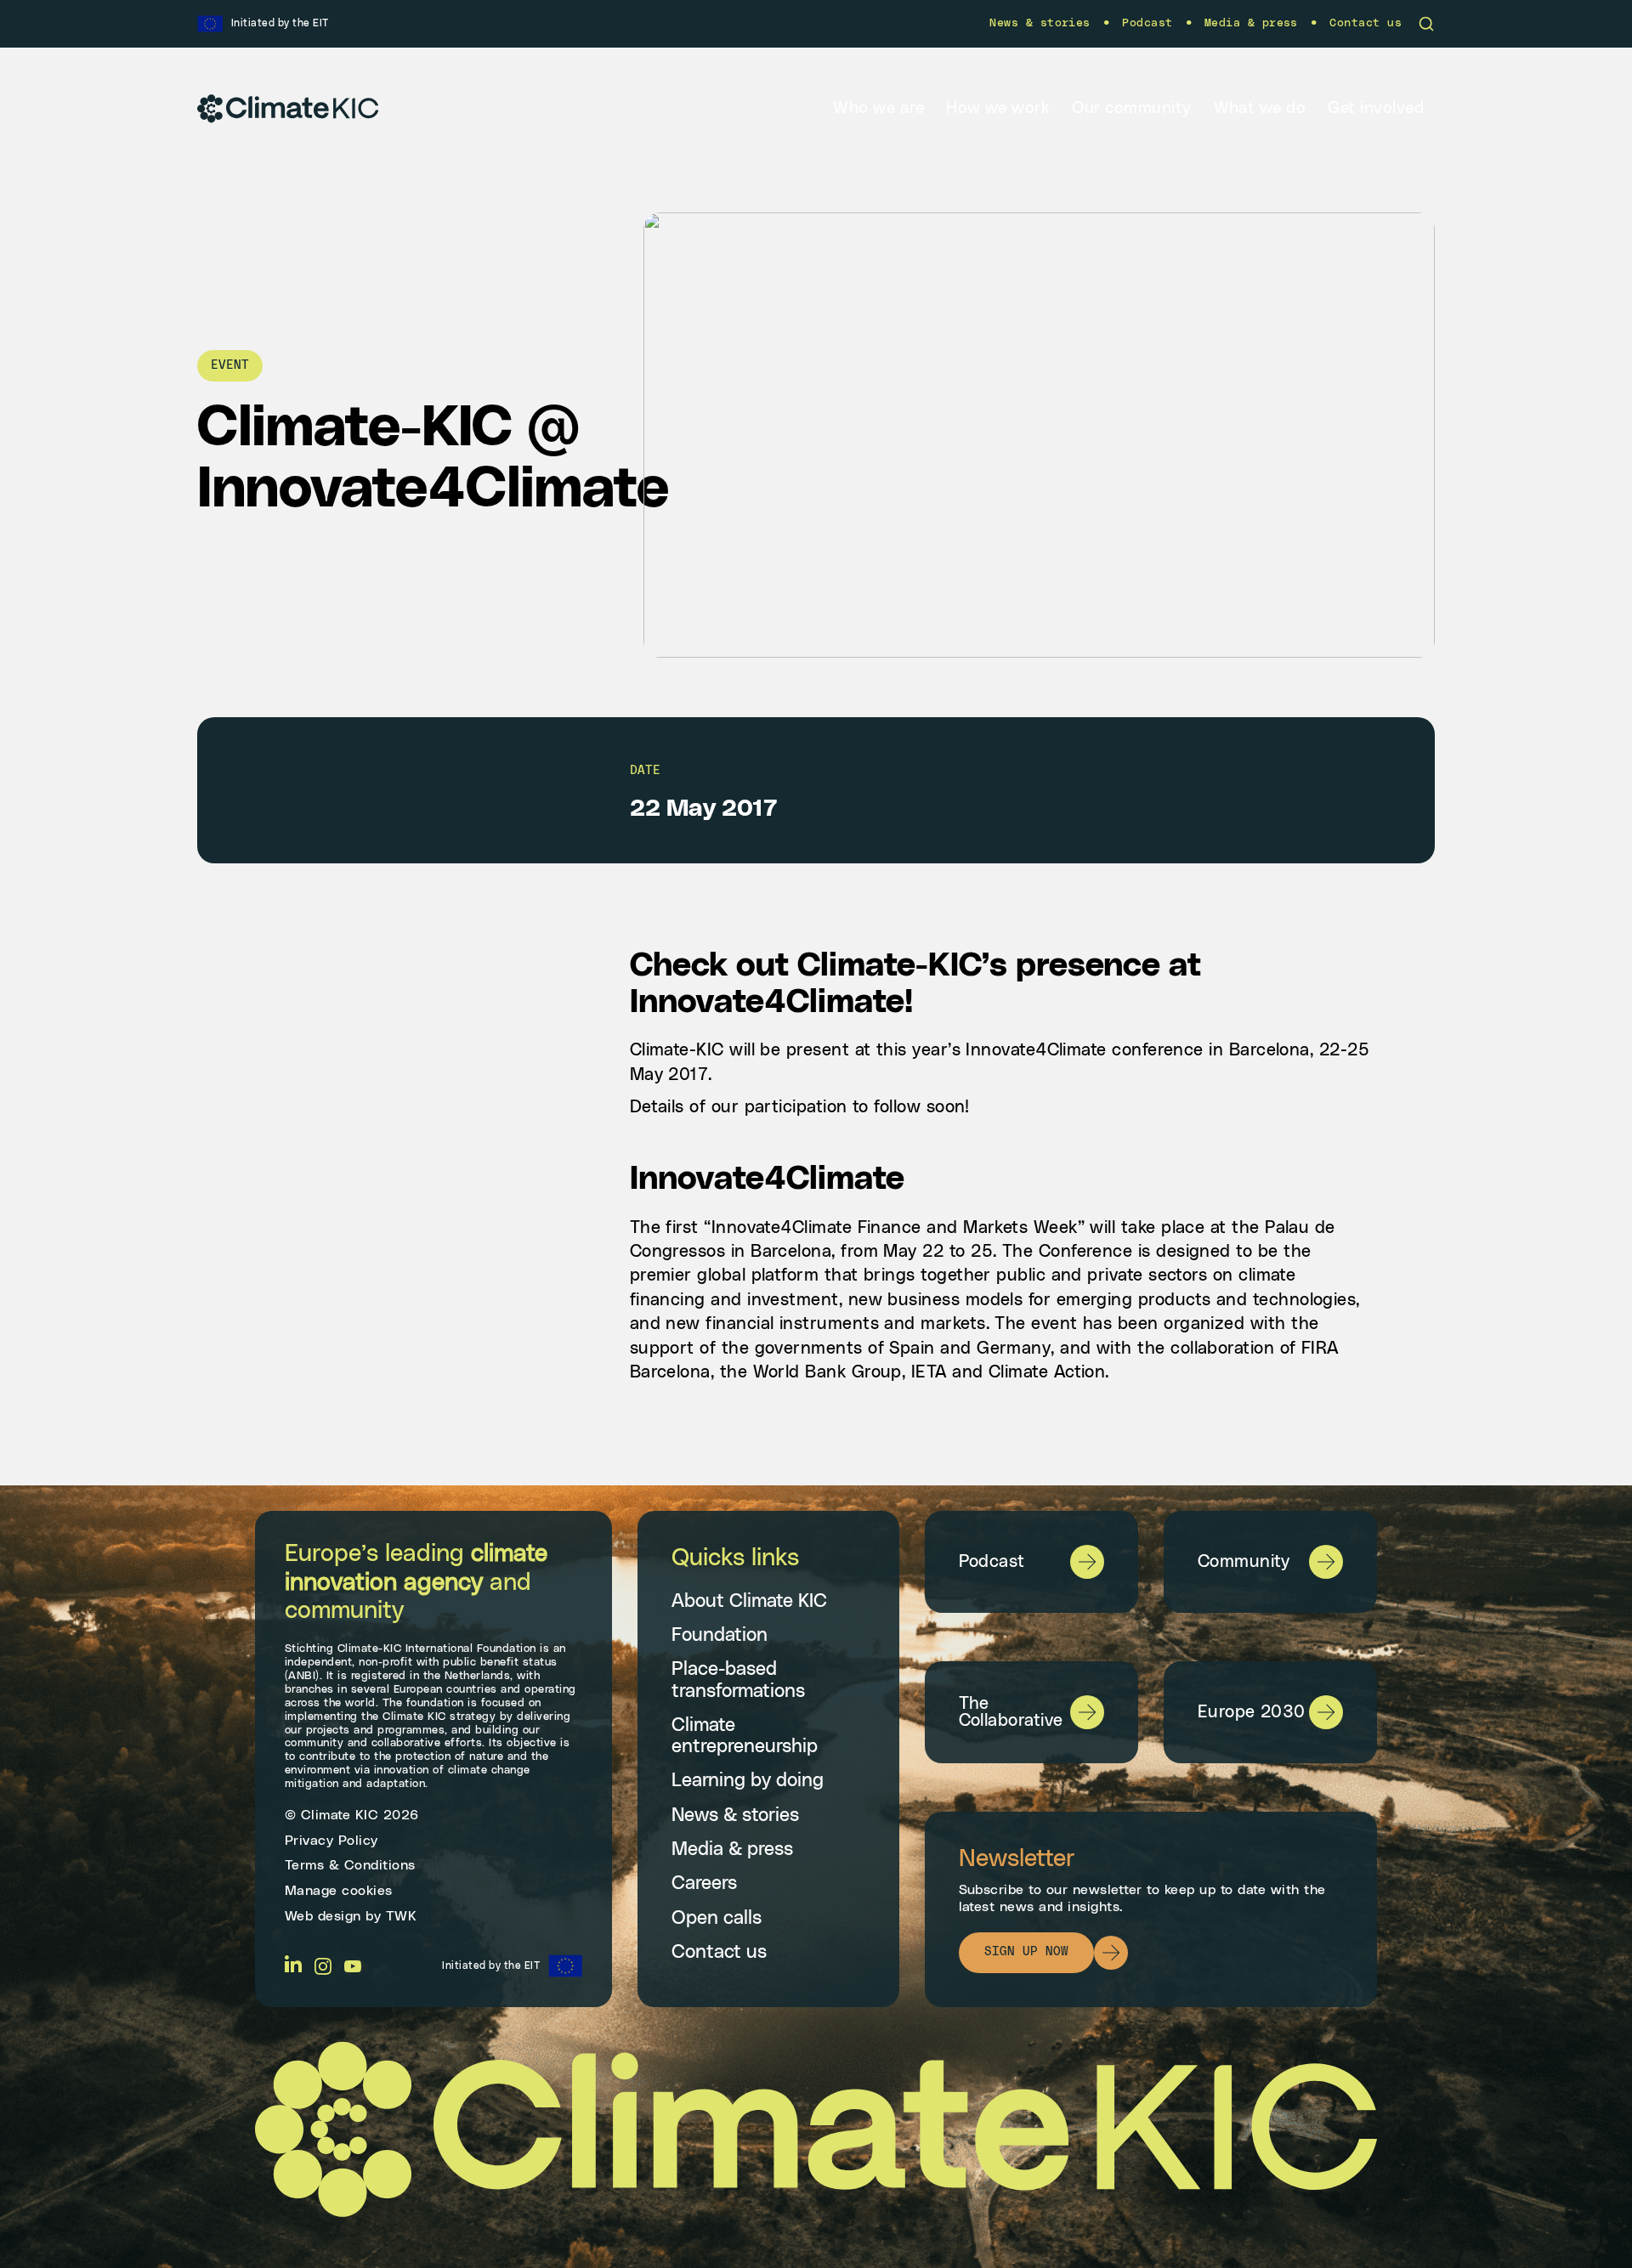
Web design (323, 1916)
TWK (402, 1916)
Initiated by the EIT (491, 1965)
